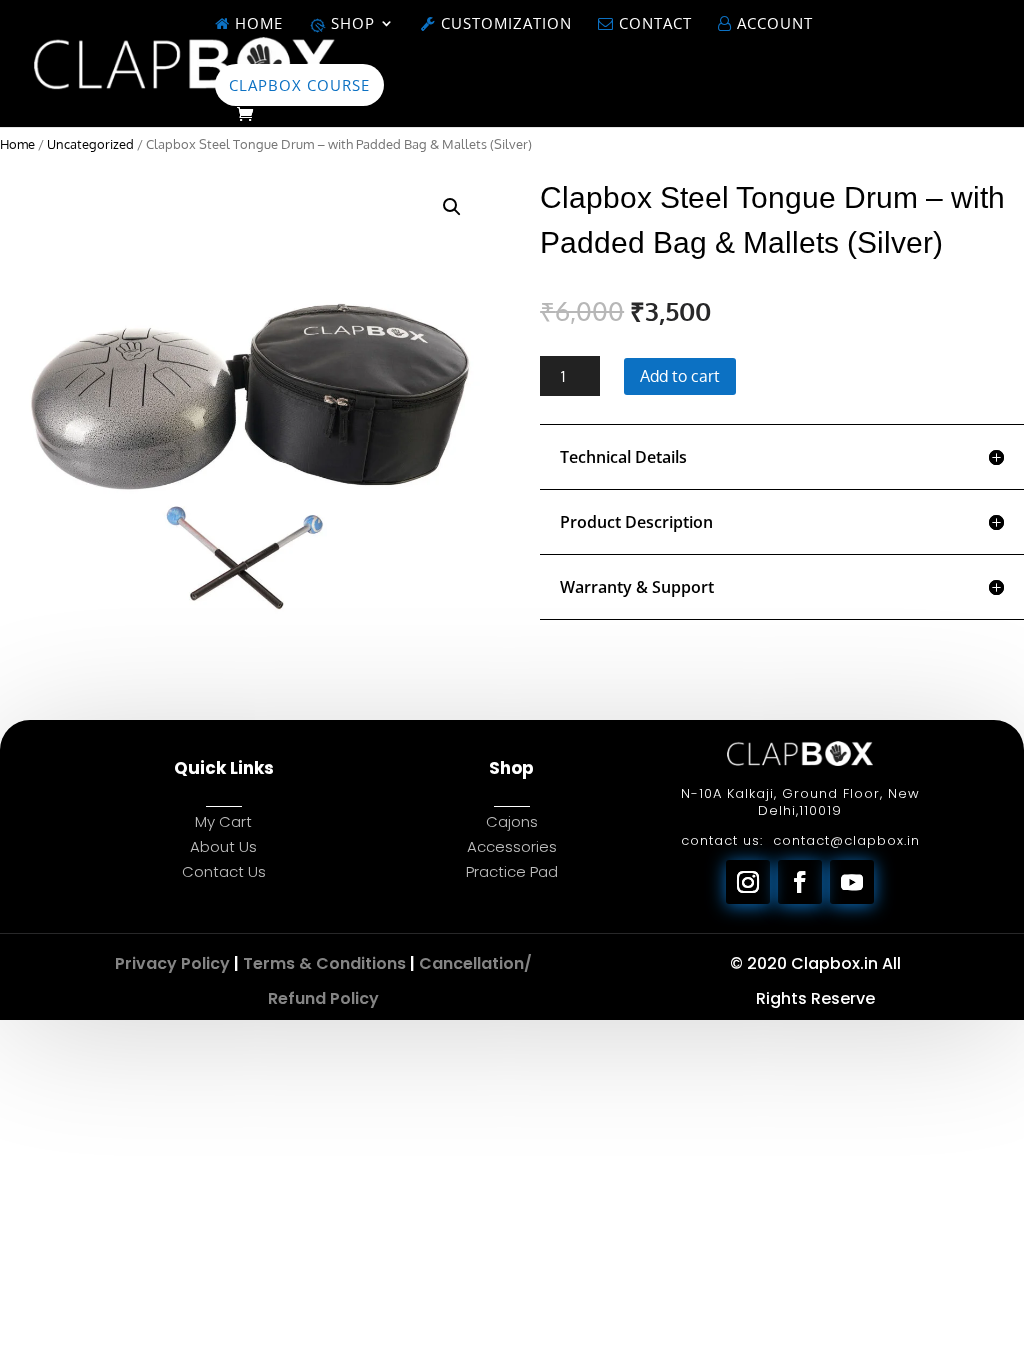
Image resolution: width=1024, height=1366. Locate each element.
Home (256, 24)
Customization (504, 24)
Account (772, 24)
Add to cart (680, 376)
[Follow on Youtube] (852, 882)
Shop (350, 24)
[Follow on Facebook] (800, 882)
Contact (653, 24)
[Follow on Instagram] (748, 882)
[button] (452, 207)
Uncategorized (90, 144)
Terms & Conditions (324, 963)
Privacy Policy (172, 963)
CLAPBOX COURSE (299, 85)
